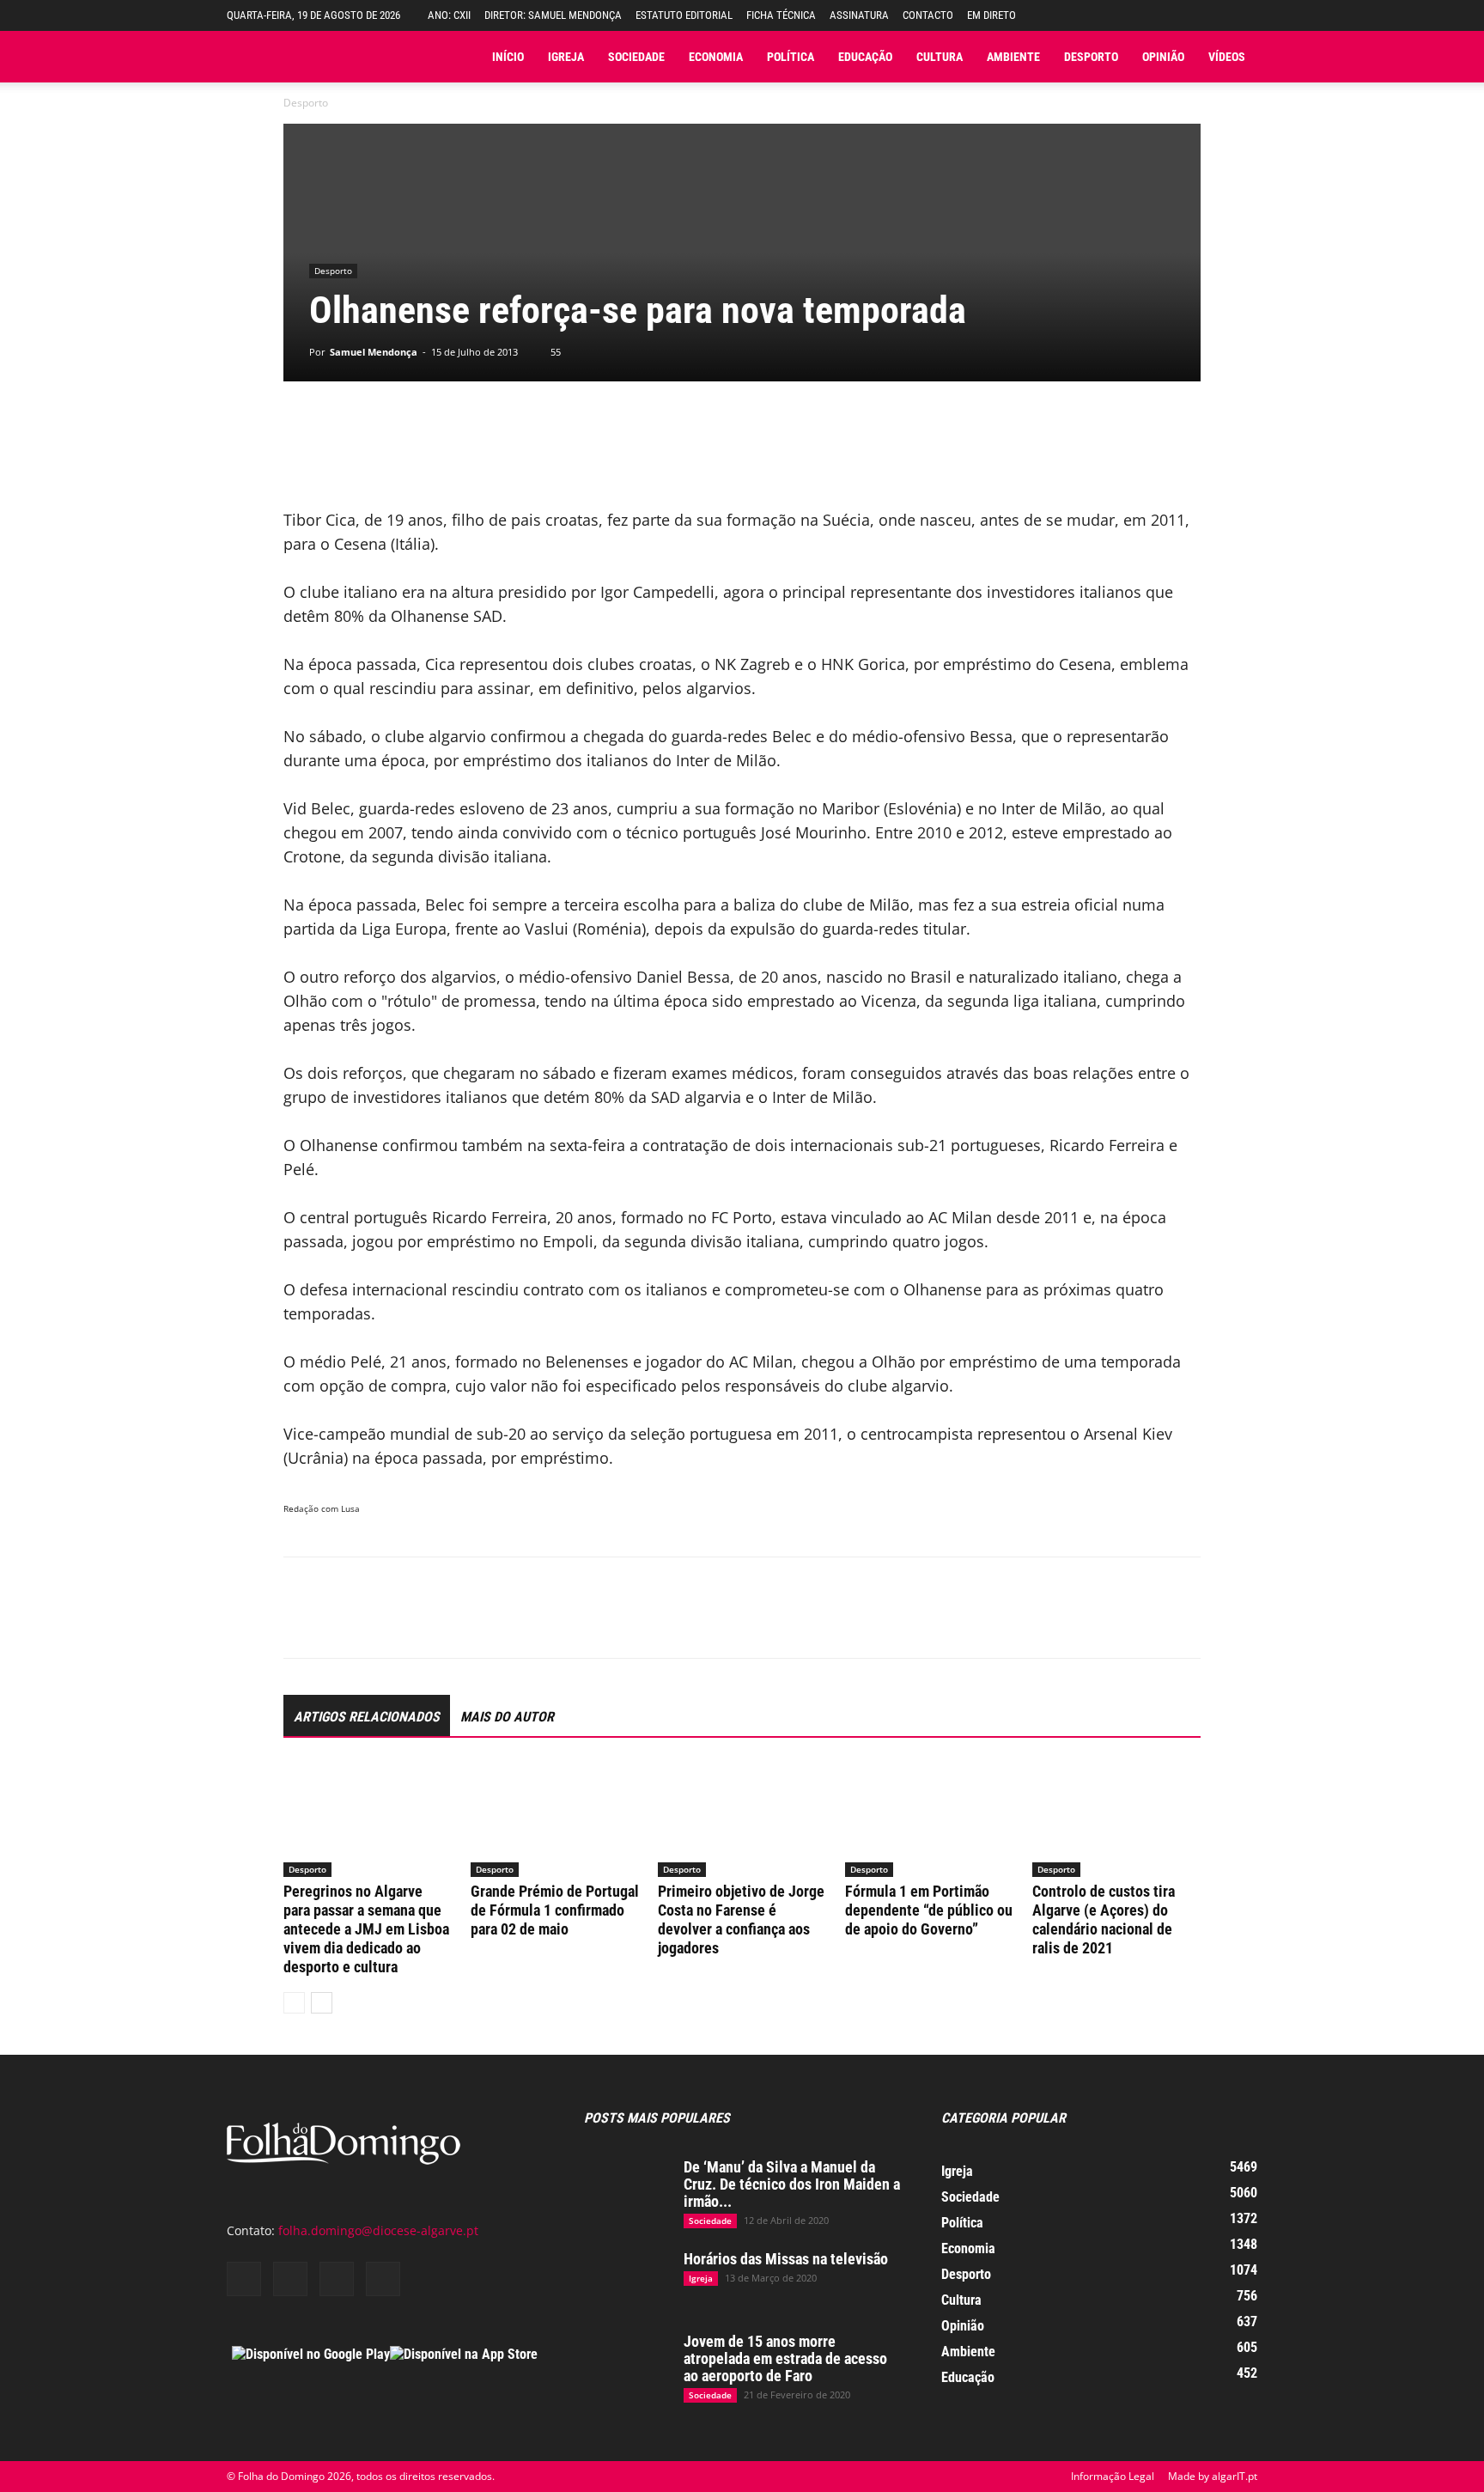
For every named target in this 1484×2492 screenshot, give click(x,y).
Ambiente (1013, 57)
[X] (340, 1623)
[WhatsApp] (419, 1623)
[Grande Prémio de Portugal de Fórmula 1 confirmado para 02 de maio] (555, 1819)
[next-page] (322, 2003)
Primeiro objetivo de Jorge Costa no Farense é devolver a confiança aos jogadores (741, 1919)
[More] (538, 1623)
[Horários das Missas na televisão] (627, 2281)
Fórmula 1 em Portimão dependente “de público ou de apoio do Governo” (929, 1910)
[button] (1244, 15)
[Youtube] (383, 2279)
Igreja (566, 57)
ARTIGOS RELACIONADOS (367, 1717)
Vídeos (1227, 57)
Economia (716, 57)
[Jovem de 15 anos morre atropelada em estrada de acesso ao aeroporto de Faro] (627, 2363)
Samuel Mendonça (374, 352)
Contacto (928, 15)
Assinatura (859, 15)
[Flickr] (290, 2279)
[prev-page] (294, 2003)
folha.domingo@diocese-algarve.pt (378, 2230)
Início (508, 57)
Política (791, 57)
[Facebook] (301, 1623)
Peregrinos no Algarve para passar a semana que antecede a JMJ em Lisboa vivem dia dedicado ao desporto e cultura (366, 1929)
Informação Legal (1113, 2476)
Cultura (940, 57)
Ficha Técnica (781, 15)
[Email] (459, 1623)
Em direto (991, 15)
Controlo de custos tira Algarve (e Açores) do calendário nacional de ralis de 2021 (1104, 1919)
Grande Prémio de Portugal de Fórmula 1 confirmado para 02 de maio (555, 1910)
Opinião (1163, 57)
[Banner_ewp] (742, 451)
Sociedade (636, 57)
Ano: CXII (449, 15)
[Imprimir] (498, 1623)
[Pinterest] (380, 1623)
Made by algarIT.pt (1213, 2476)
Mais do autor (507, 1717)
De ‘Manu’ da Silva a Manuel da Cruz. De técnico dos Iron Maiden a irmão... (792, 2184)
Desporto (1091, 57)
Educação (865, 57)
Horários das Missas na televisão (786, 2259)
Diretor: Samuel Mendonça (553, 15)
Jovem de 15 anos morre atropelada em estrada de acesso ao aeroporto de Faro (785, 2358)
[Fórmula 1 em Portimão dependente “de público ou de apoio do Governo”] (929, 1819)
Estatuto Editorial (684, 15)
